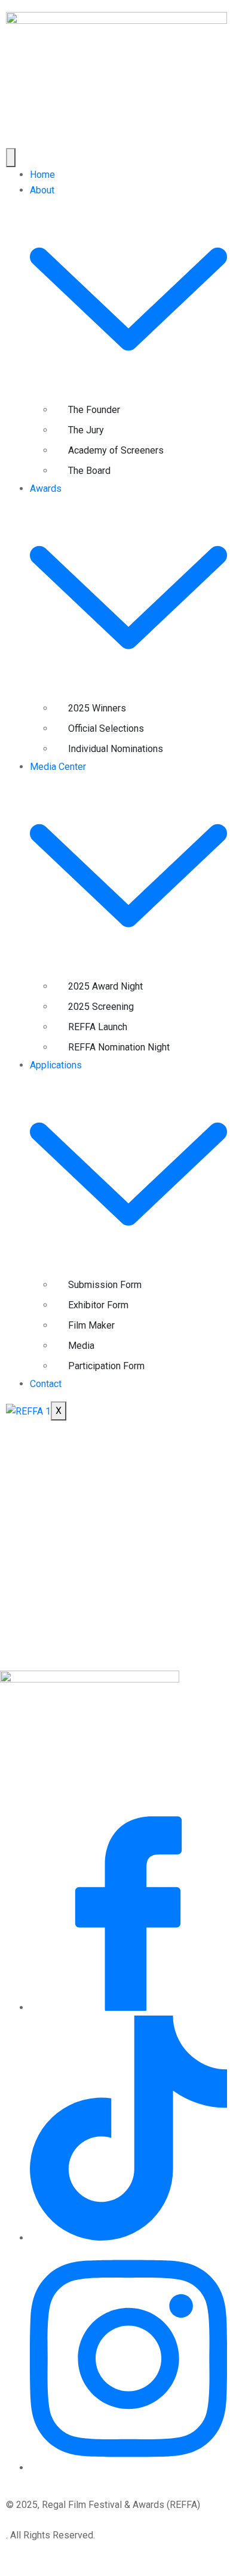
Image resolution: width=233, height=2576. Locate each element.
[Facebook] (128, 2008)
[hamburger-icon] (11, 158)
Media (81, 1346)
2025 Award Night (105, 986)
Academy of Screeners (116, 450)
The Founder (94, 410)
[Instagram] (128, 2468)
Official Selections (106, 728)
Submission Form (105, 1285)
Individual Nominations (116, 749)
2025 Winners (97, 708)
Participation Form (106, 1366)
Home (42, 175)
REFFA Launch (98, 1027)
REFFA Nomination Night (119, 1047)
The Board (89, 471)
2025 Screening (101, 1007)
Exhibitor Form (98, 1305)
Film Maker (91, 1325)
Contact (46, 1384)
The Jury (86, 430)
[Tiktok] (128, 2238)
